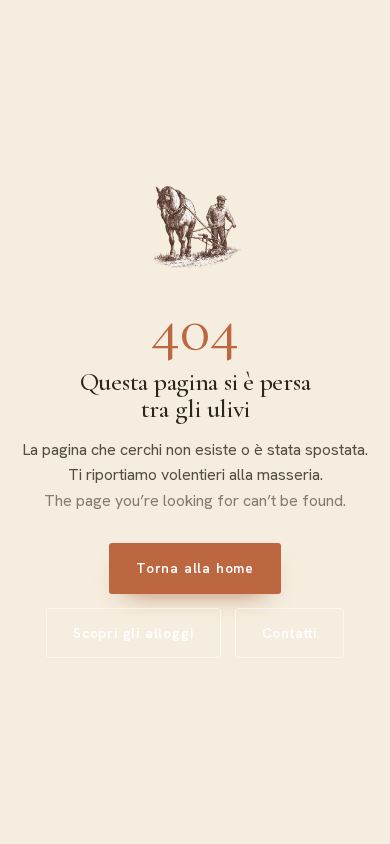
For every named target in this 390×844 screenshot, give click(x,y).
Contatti (289, 633)
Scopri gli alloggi (133, 633)
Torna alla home (195, 568)
